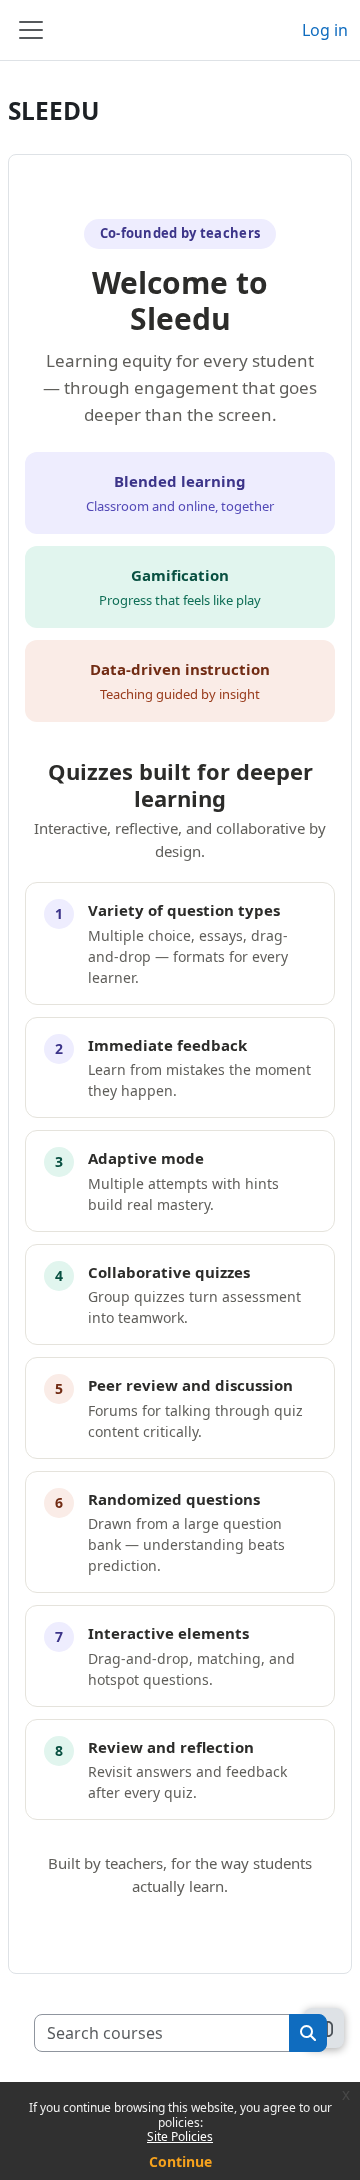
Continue (180, 2161)
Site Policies (180, 2136)
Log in (325, 30)
